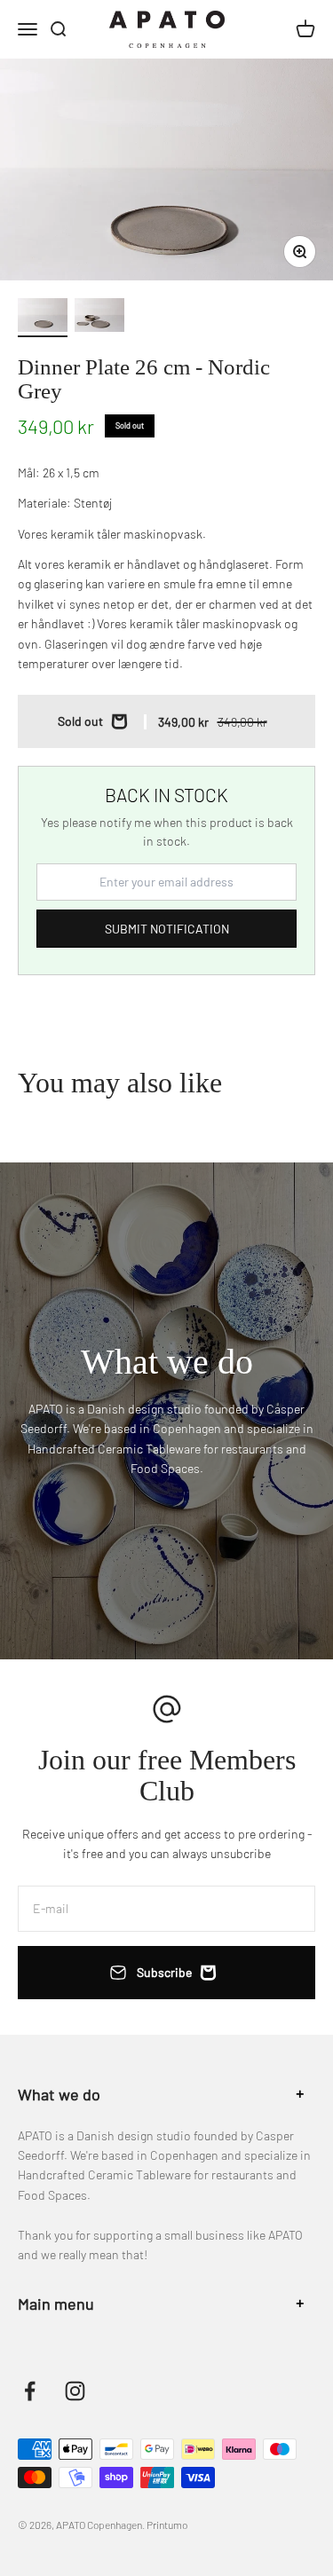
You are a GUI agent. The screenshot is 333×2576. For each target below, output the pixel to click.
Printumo (167, 2525)
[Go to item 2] (99, 318)
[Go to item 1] (43, 318)
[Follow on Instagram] (75, 2391)
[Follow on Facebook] (30, 2391)
